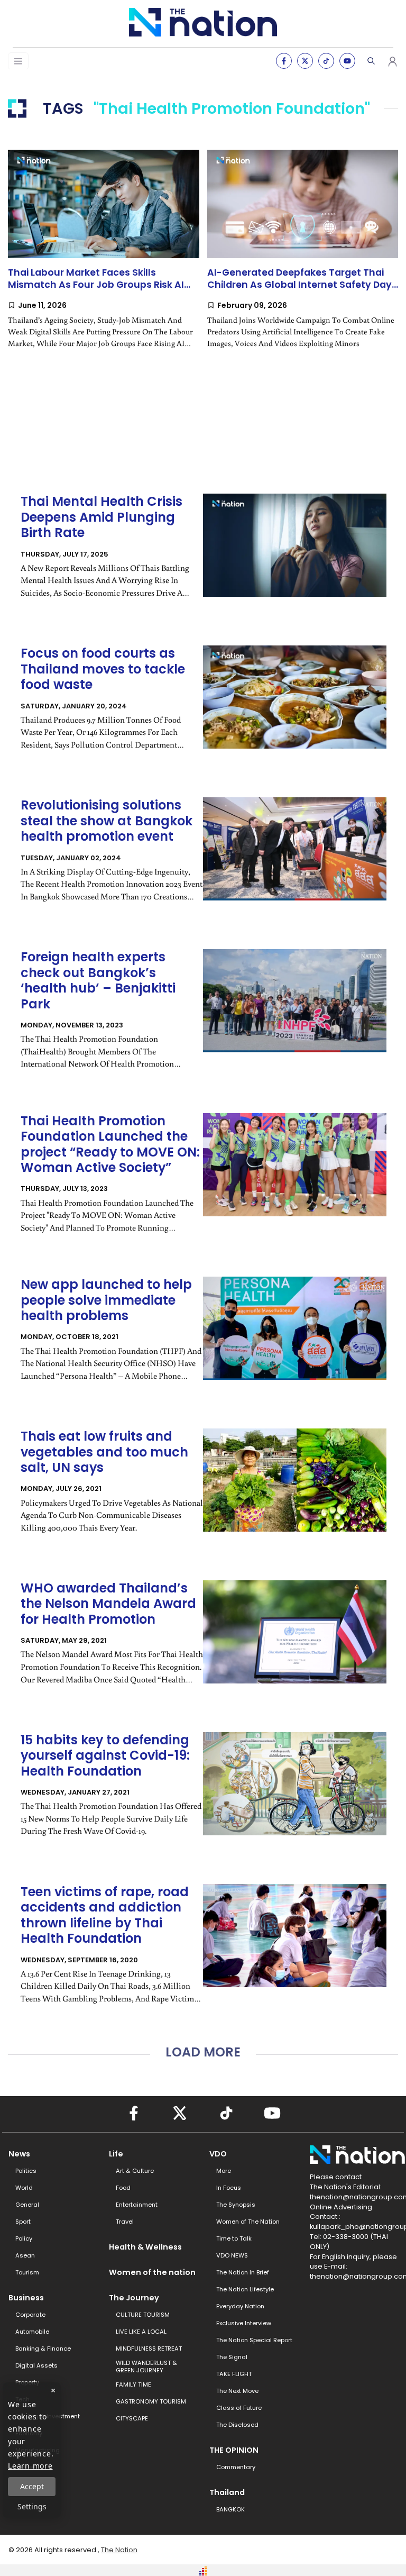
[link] (104, 258)
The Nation (119, 2550)
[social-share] (284, 61)
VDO (218, 2154)
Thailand (227, 2492)
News (19, 2154)
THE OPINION (234, 2450)
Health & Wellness (145, 2247)
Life (116, 2154)
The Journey (134, 2298)
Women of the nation (152, 2272)
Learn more (30, 2466)
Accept (32, 2486)
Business (26, 2298)
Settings (32, 2506)
